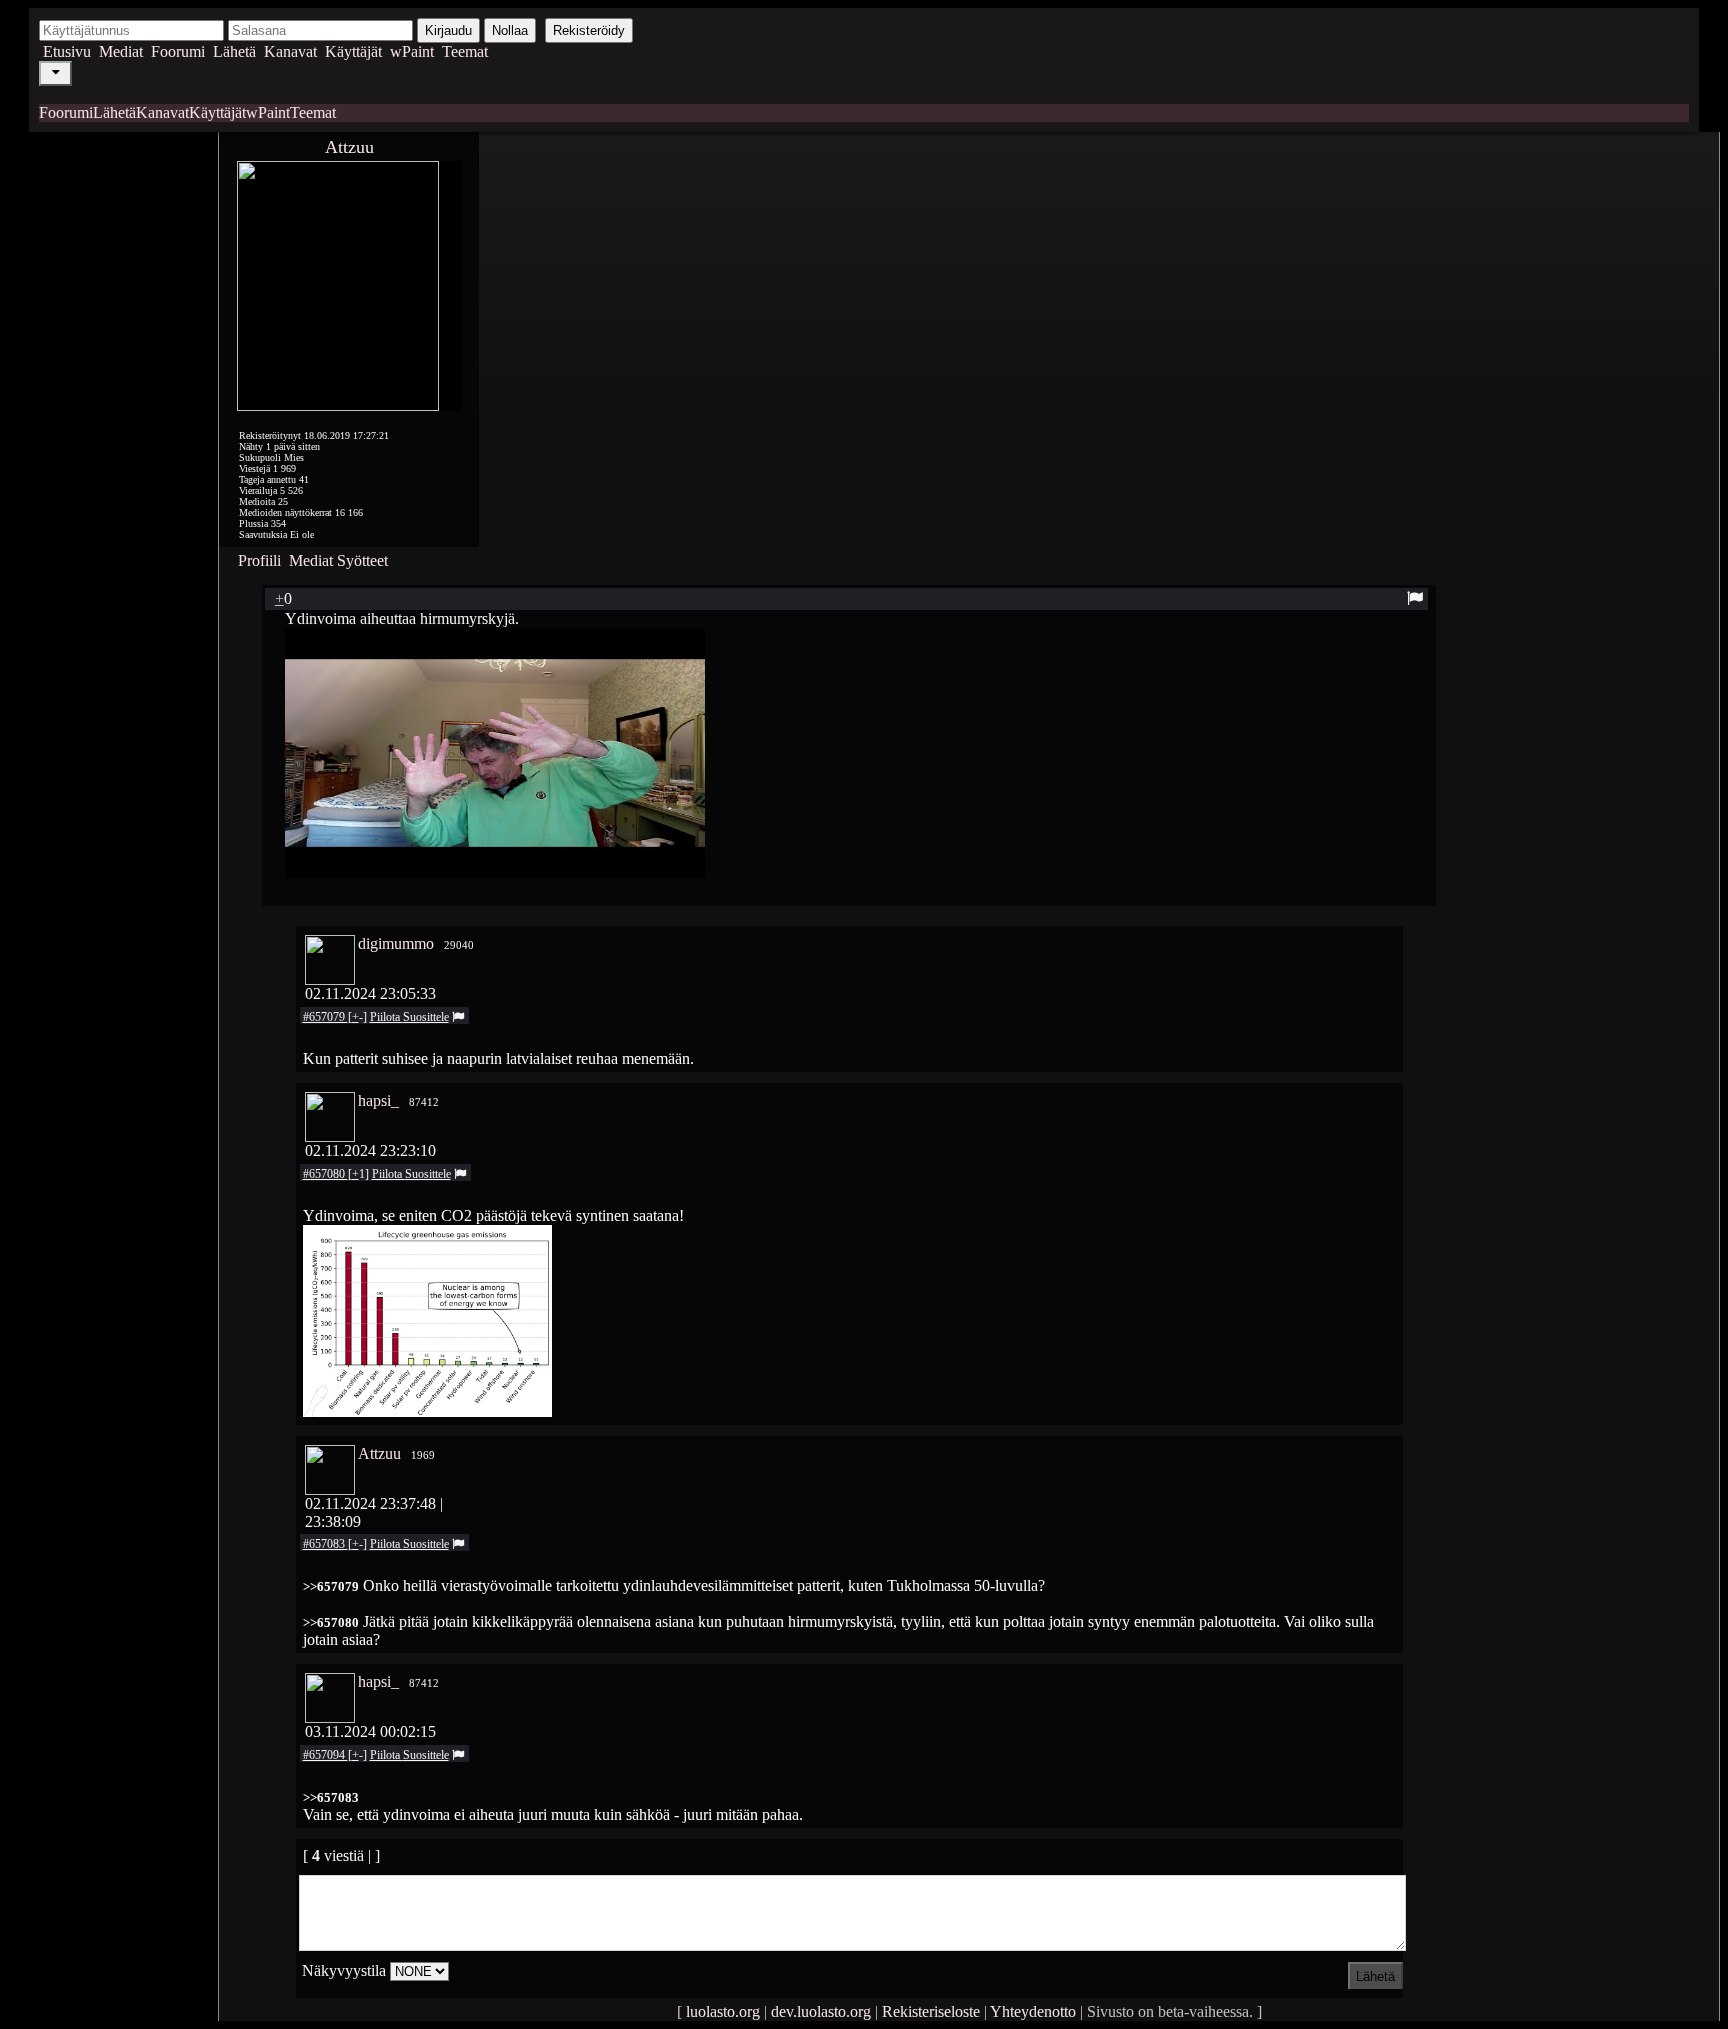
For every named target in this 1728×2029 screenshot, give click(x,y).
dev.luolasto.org (821, 2011)
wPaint (412, 51)
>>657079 (331, 1586)
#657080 (325, 1174)
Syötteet (362, 560)
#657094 (325, 1755)
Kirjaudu (448, 30)
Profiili (259, 560)
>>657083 (331, 1797)
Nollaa (510, 30)
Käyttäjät (353, 51)
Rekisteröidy (589, 30)
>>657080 (331, 1622)
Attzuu (349, 147)
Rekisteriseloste (931, 2011)
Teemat (465, 51)
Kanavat (290, 51)
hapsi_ (378, 1100)
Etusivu (67, 51)
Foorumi (178, 51)
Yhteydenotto (1033, 2011)
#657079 (325, 1017)
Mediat (121, 51)
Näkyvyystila (344, 1970)
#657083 (325, 1544)
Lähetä (234, 51)
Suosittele (426, 1017)
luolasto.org (723, 2011)
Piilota (386, 1017)
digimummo (396, 943)
